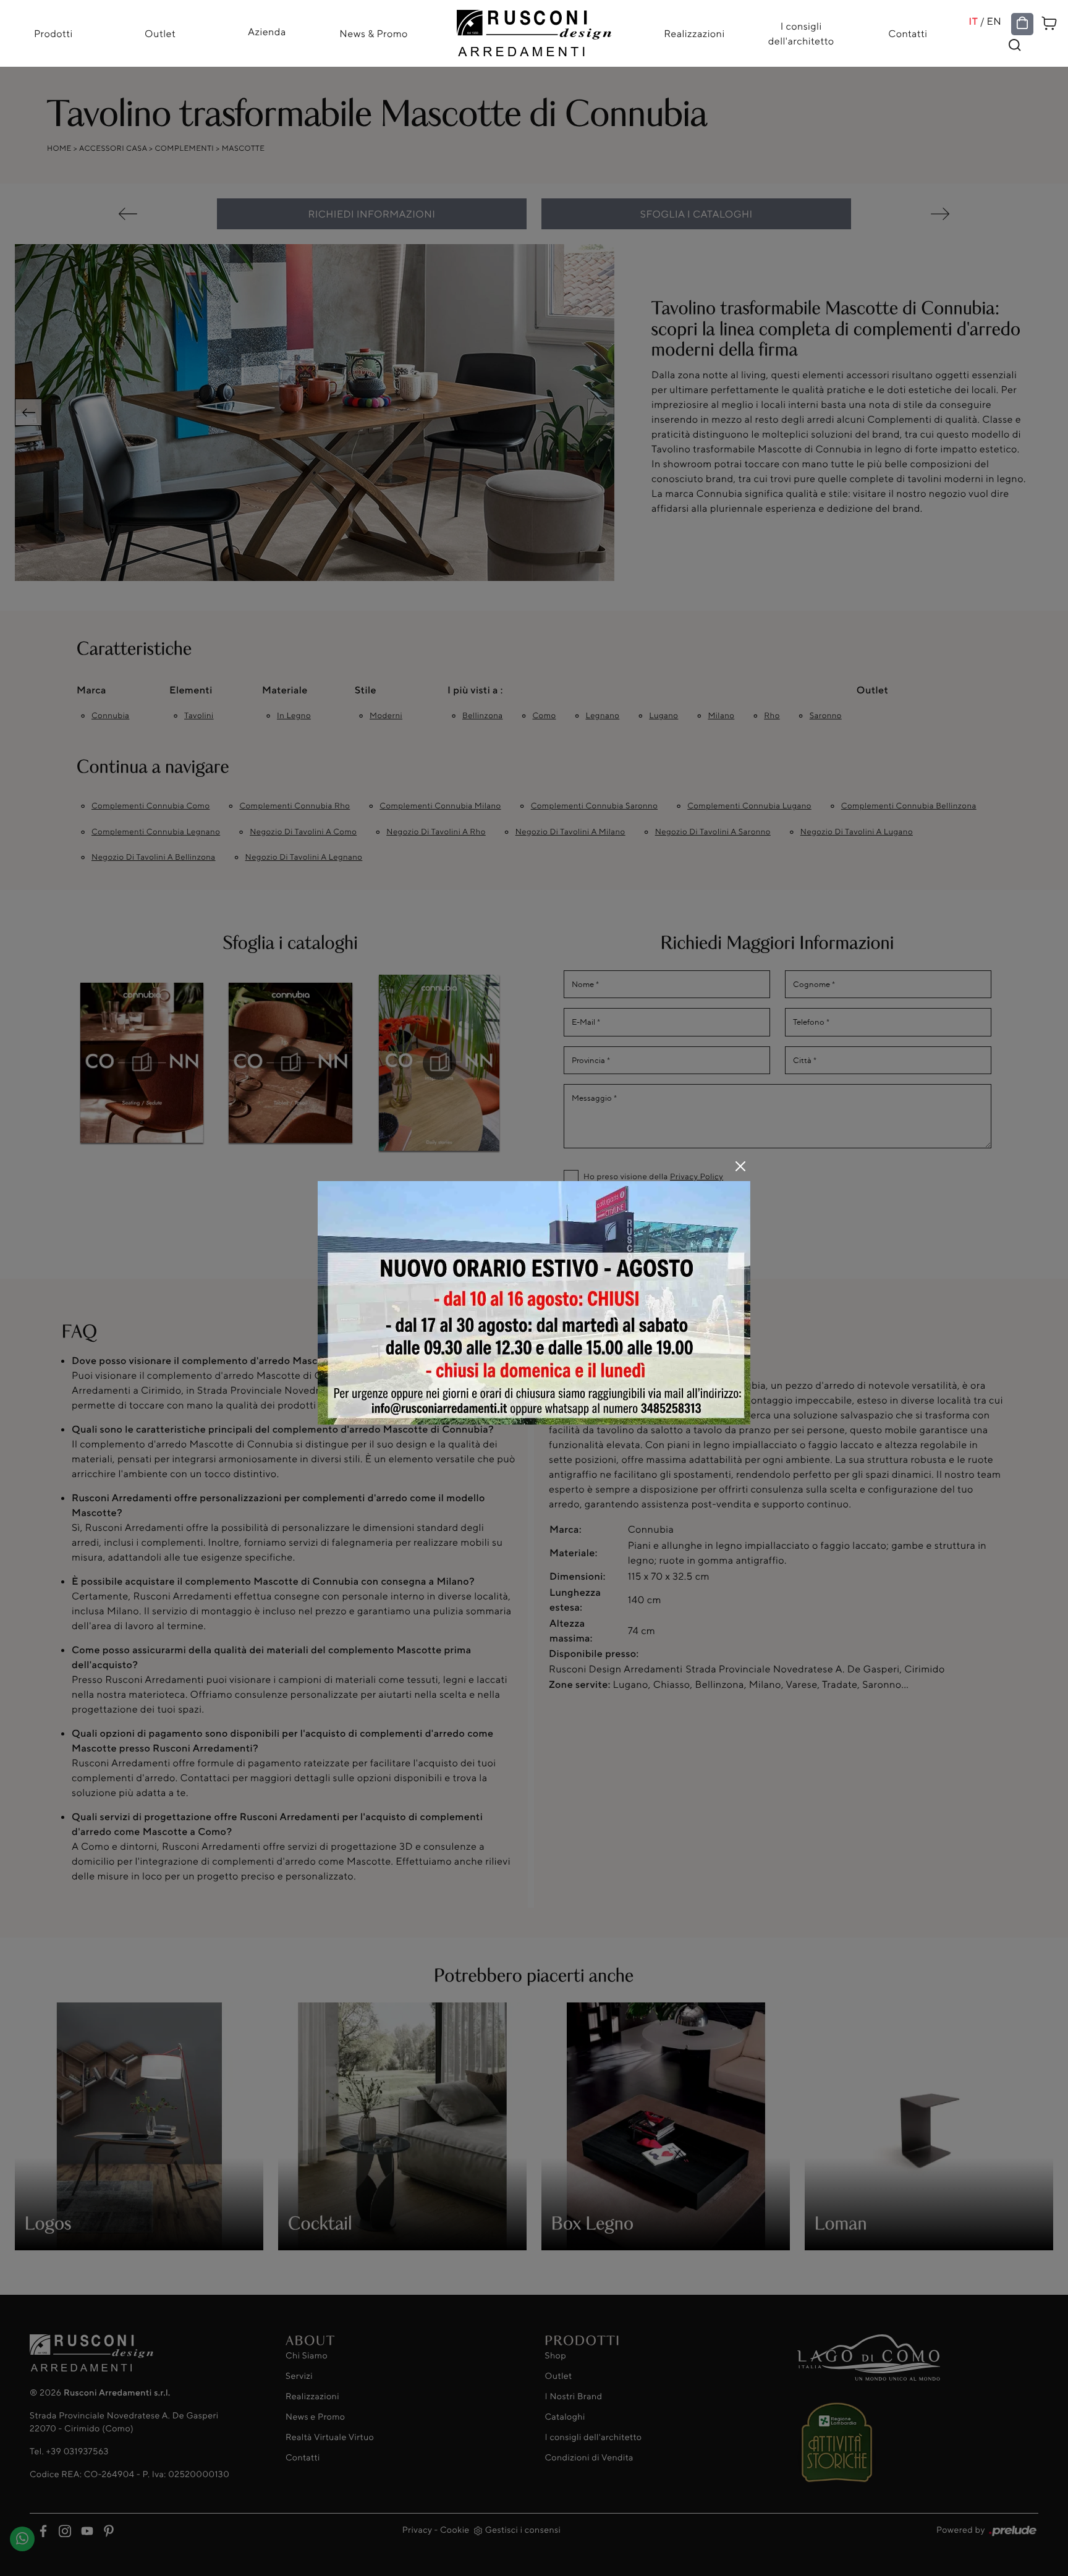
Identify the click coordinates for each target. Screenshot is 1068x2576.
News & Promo (374, 33)
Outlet (160, 33)
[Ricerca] (1015, 45)
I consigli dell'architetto (801, 33)
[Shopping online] (1022, 23)
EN (994, 21)
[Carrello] (1049, 22)
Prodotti (53, 33)
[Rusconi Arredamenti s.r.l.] (534, 30)
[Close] (740, 1166)
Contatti (908, 33)
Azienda (267, 32)
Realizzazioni (694, 33)
